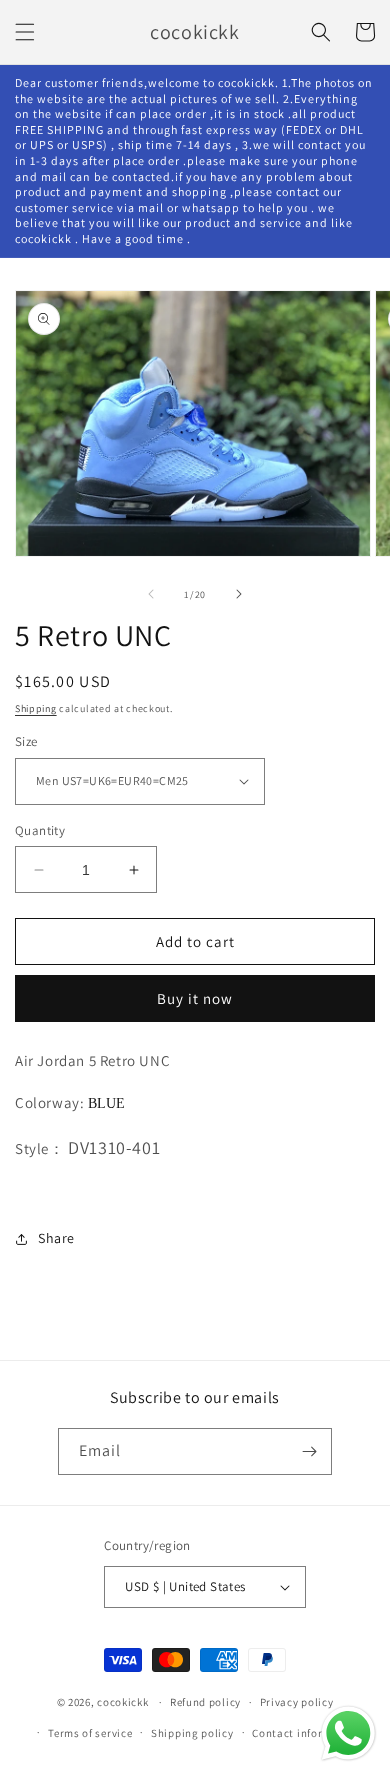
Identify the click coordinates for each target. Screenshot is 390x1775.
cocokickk (122, 1702)
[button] (25, 32)
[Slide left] (151, 594)
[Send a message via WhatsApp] (348, 1733)
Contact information (306, 1733)
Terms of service (90, 1733)
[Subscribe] (309, 1451)
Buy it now (195, 998)
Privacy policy (297, 1702)
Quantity (40, 830)
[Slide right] (239, 594)
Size (26, 741)
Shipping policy (192, 1733)
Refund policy (205, 1702)
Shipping (36, 708)
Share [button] (56, 1238)
